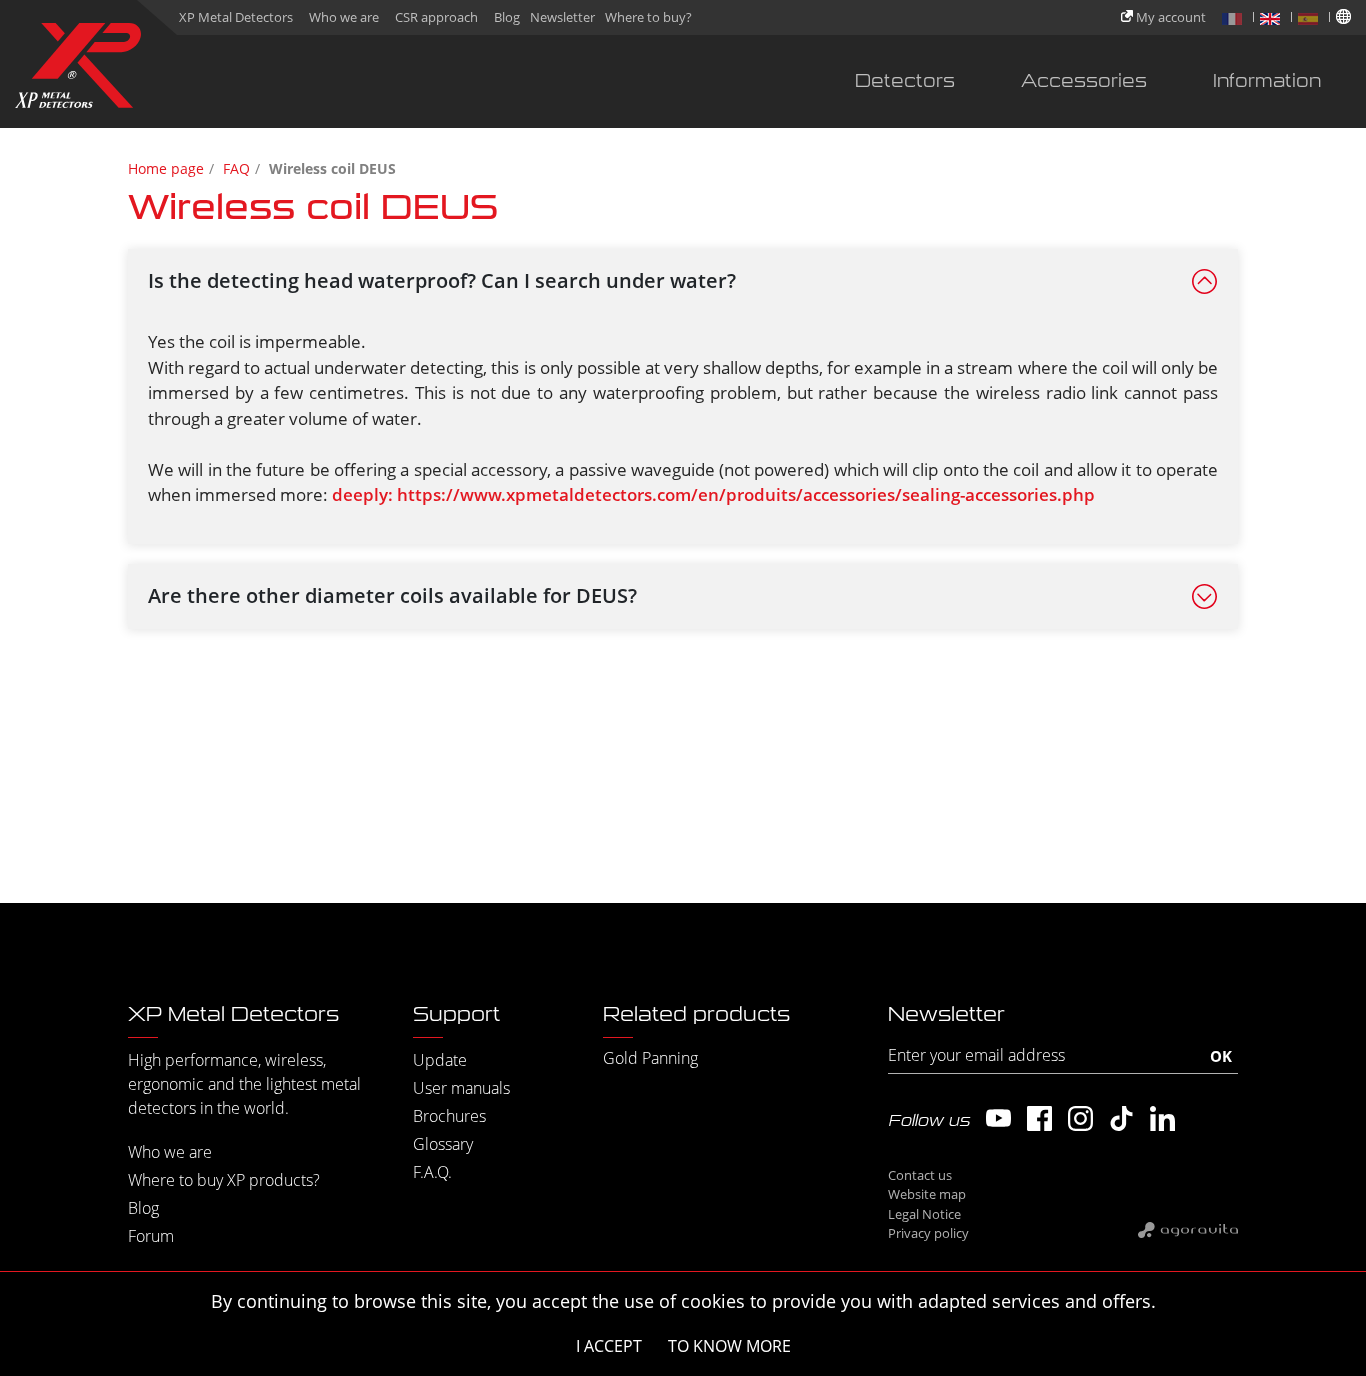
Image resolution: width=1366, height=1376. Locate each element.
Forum (151, 1236)
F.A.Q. (432, 1172)
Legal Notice (924, 1214)
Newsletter (562, 17)
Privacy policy (928, 1233)
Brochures (449, 1116)
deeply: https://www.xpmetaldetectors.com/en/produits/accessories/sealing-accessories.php (713, 494)
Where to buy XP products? (224, 1180)
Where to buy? (648, 17)
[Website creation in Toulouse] (1188, 1229)
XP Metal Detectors (236, 17)
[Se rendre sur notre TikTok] (1121, 1118)
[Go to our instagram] (1080, 1118)
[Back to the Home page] (78, 69)
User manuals (461, 1088)
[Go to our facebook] (1039, 1118)
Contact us (920, 1175)
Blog (507, 17)
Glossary (443, 1144)
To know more (729, 1346)
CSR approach (436, 17)
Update (440, 1060)
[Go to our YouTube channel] (998, 1118)
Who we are (344, 17)
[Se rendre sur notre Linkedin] (1162, 1118)
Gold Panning (650, 1058)
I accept (609, 1346)
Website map (927, 1194)
